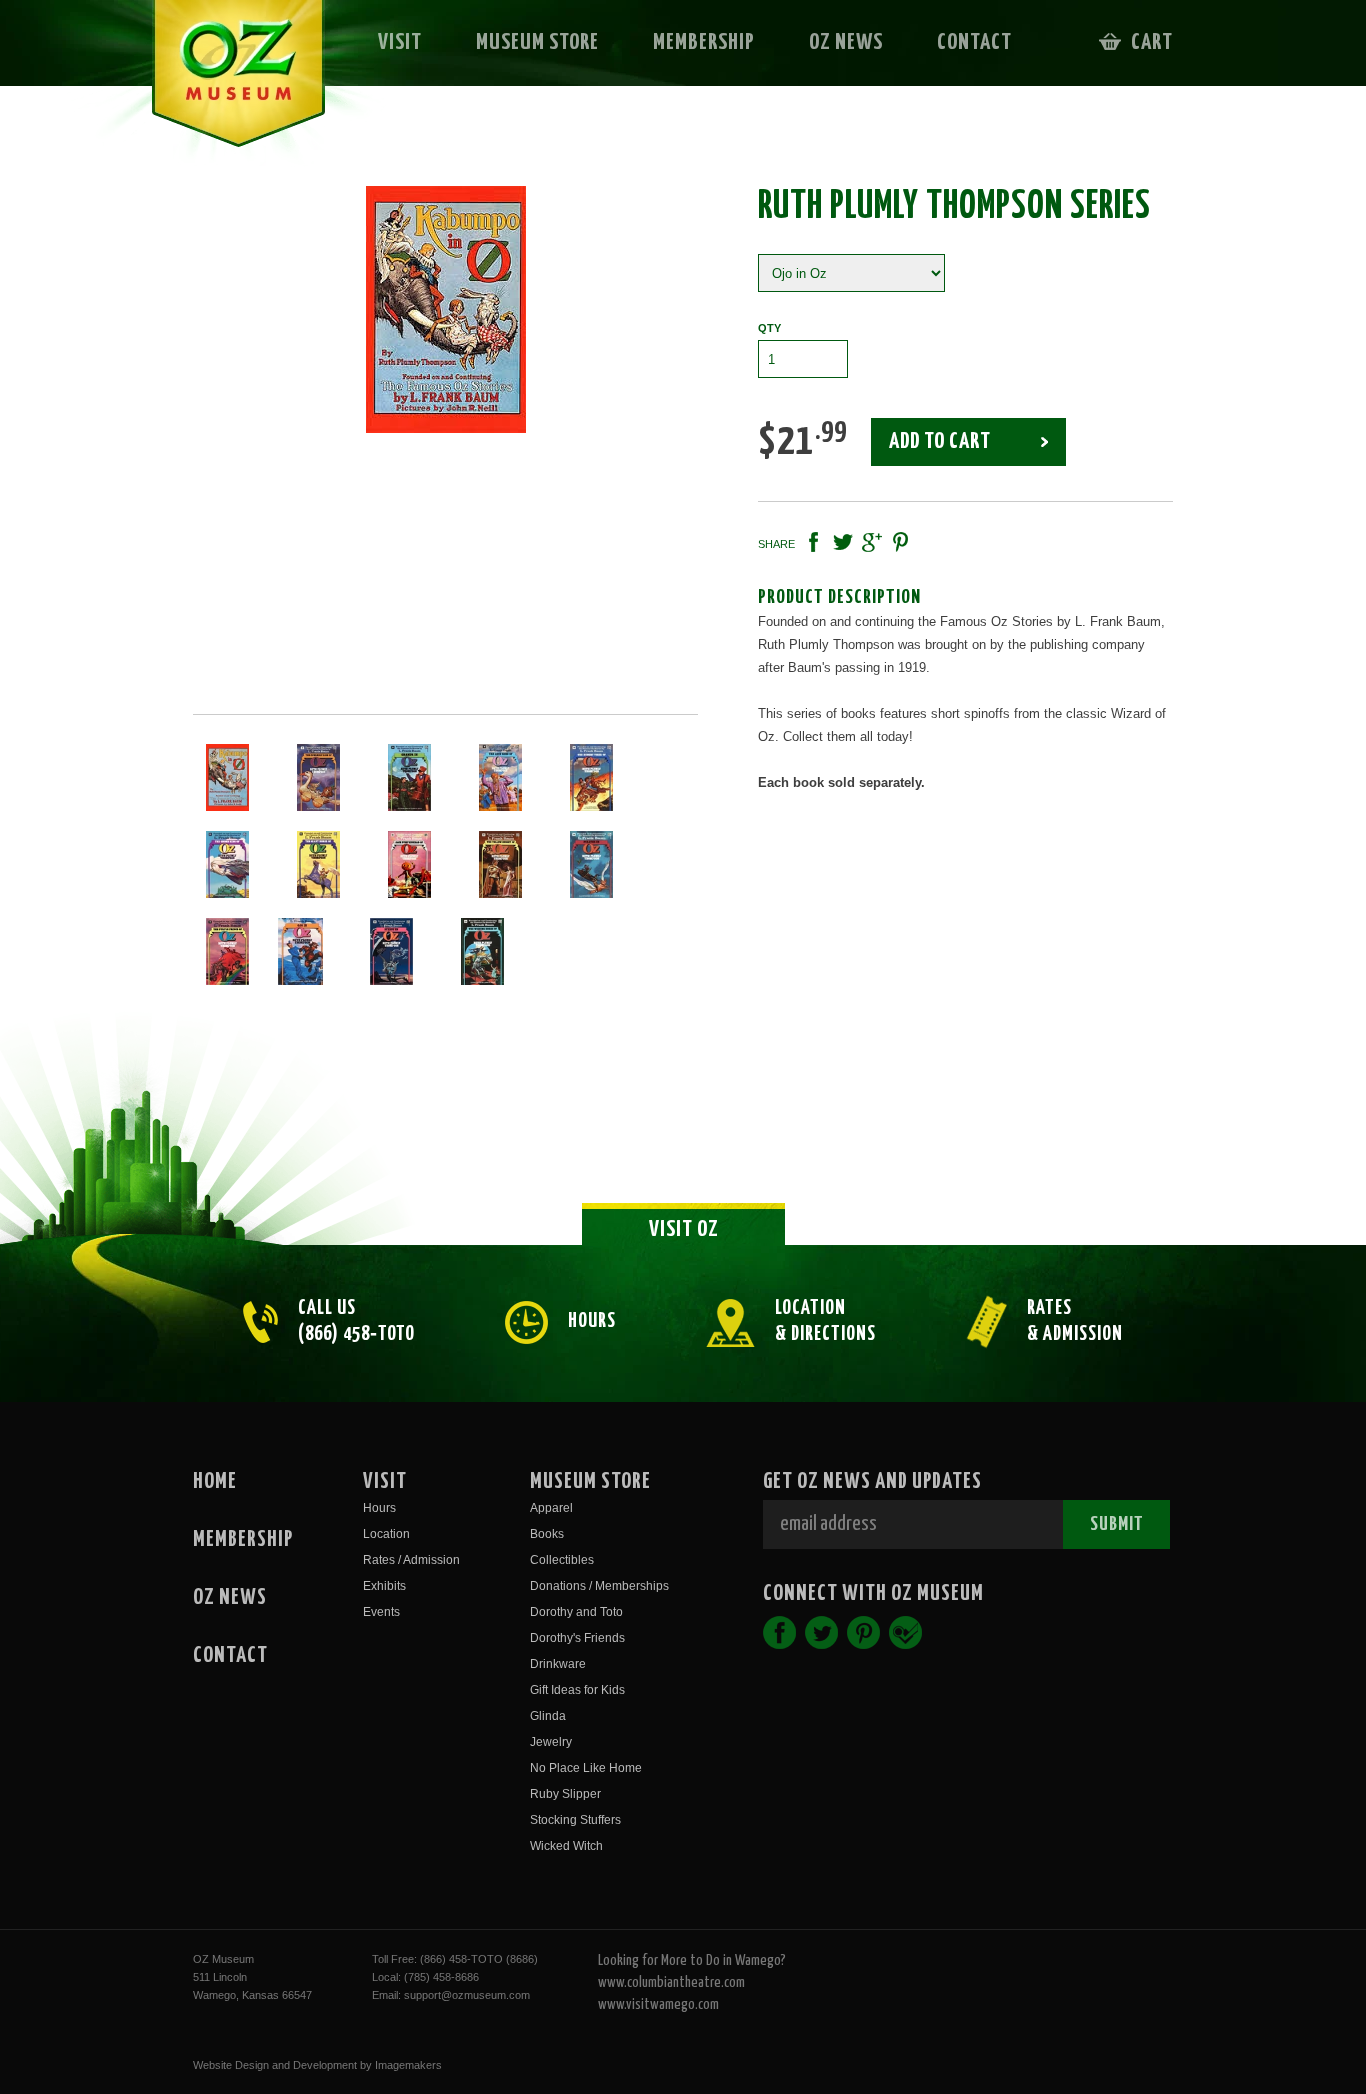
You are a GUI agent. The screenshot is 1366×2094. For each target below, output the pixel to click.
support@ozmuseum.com (467, 1995)
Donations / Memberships (599, 1586)
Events (381, 1612)
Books (547, 1534)
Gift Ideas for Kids (577, 1690)
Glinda (548, 1716)
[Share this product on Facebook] (814, 542)
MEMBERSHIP (704, 42)
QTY (769, 328)
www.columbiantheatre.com (671, 1982)
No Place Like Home (586, 1768)
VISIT (400, 42)
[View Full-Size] (445, 309)
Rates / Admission (411, 1560)
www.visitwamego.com (658, 2004)
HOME (215, 1482)
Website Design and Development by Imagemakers (317, 2065)
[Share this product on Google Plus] (872, 542)
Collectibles (562, 1560)
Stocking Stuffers (575, 1820)
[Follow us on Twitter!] (821, 1632)
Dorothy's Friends (577, 1638)
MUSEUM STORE (537, 42)
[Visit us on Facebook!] (779, 1632)
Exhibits (384, 1586)
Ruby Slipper (565, 1794)
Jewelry (551, 1742)
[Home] (224, 86)
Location (386, 1534)
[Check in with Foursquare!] (905, 1632)
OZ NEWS (846, 42)
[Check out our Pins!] (863, 1632)
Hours (379, 1508)
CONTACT (974, 42)
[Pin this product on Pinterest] (901, 542)
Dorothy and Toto (576, 1612)
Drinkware (558, 1664)
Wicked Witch (566, 1846)
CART (1152, 42)
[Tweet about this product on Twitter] (843, 542)
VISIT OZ (684, 1229)
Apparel (551, 1508)
